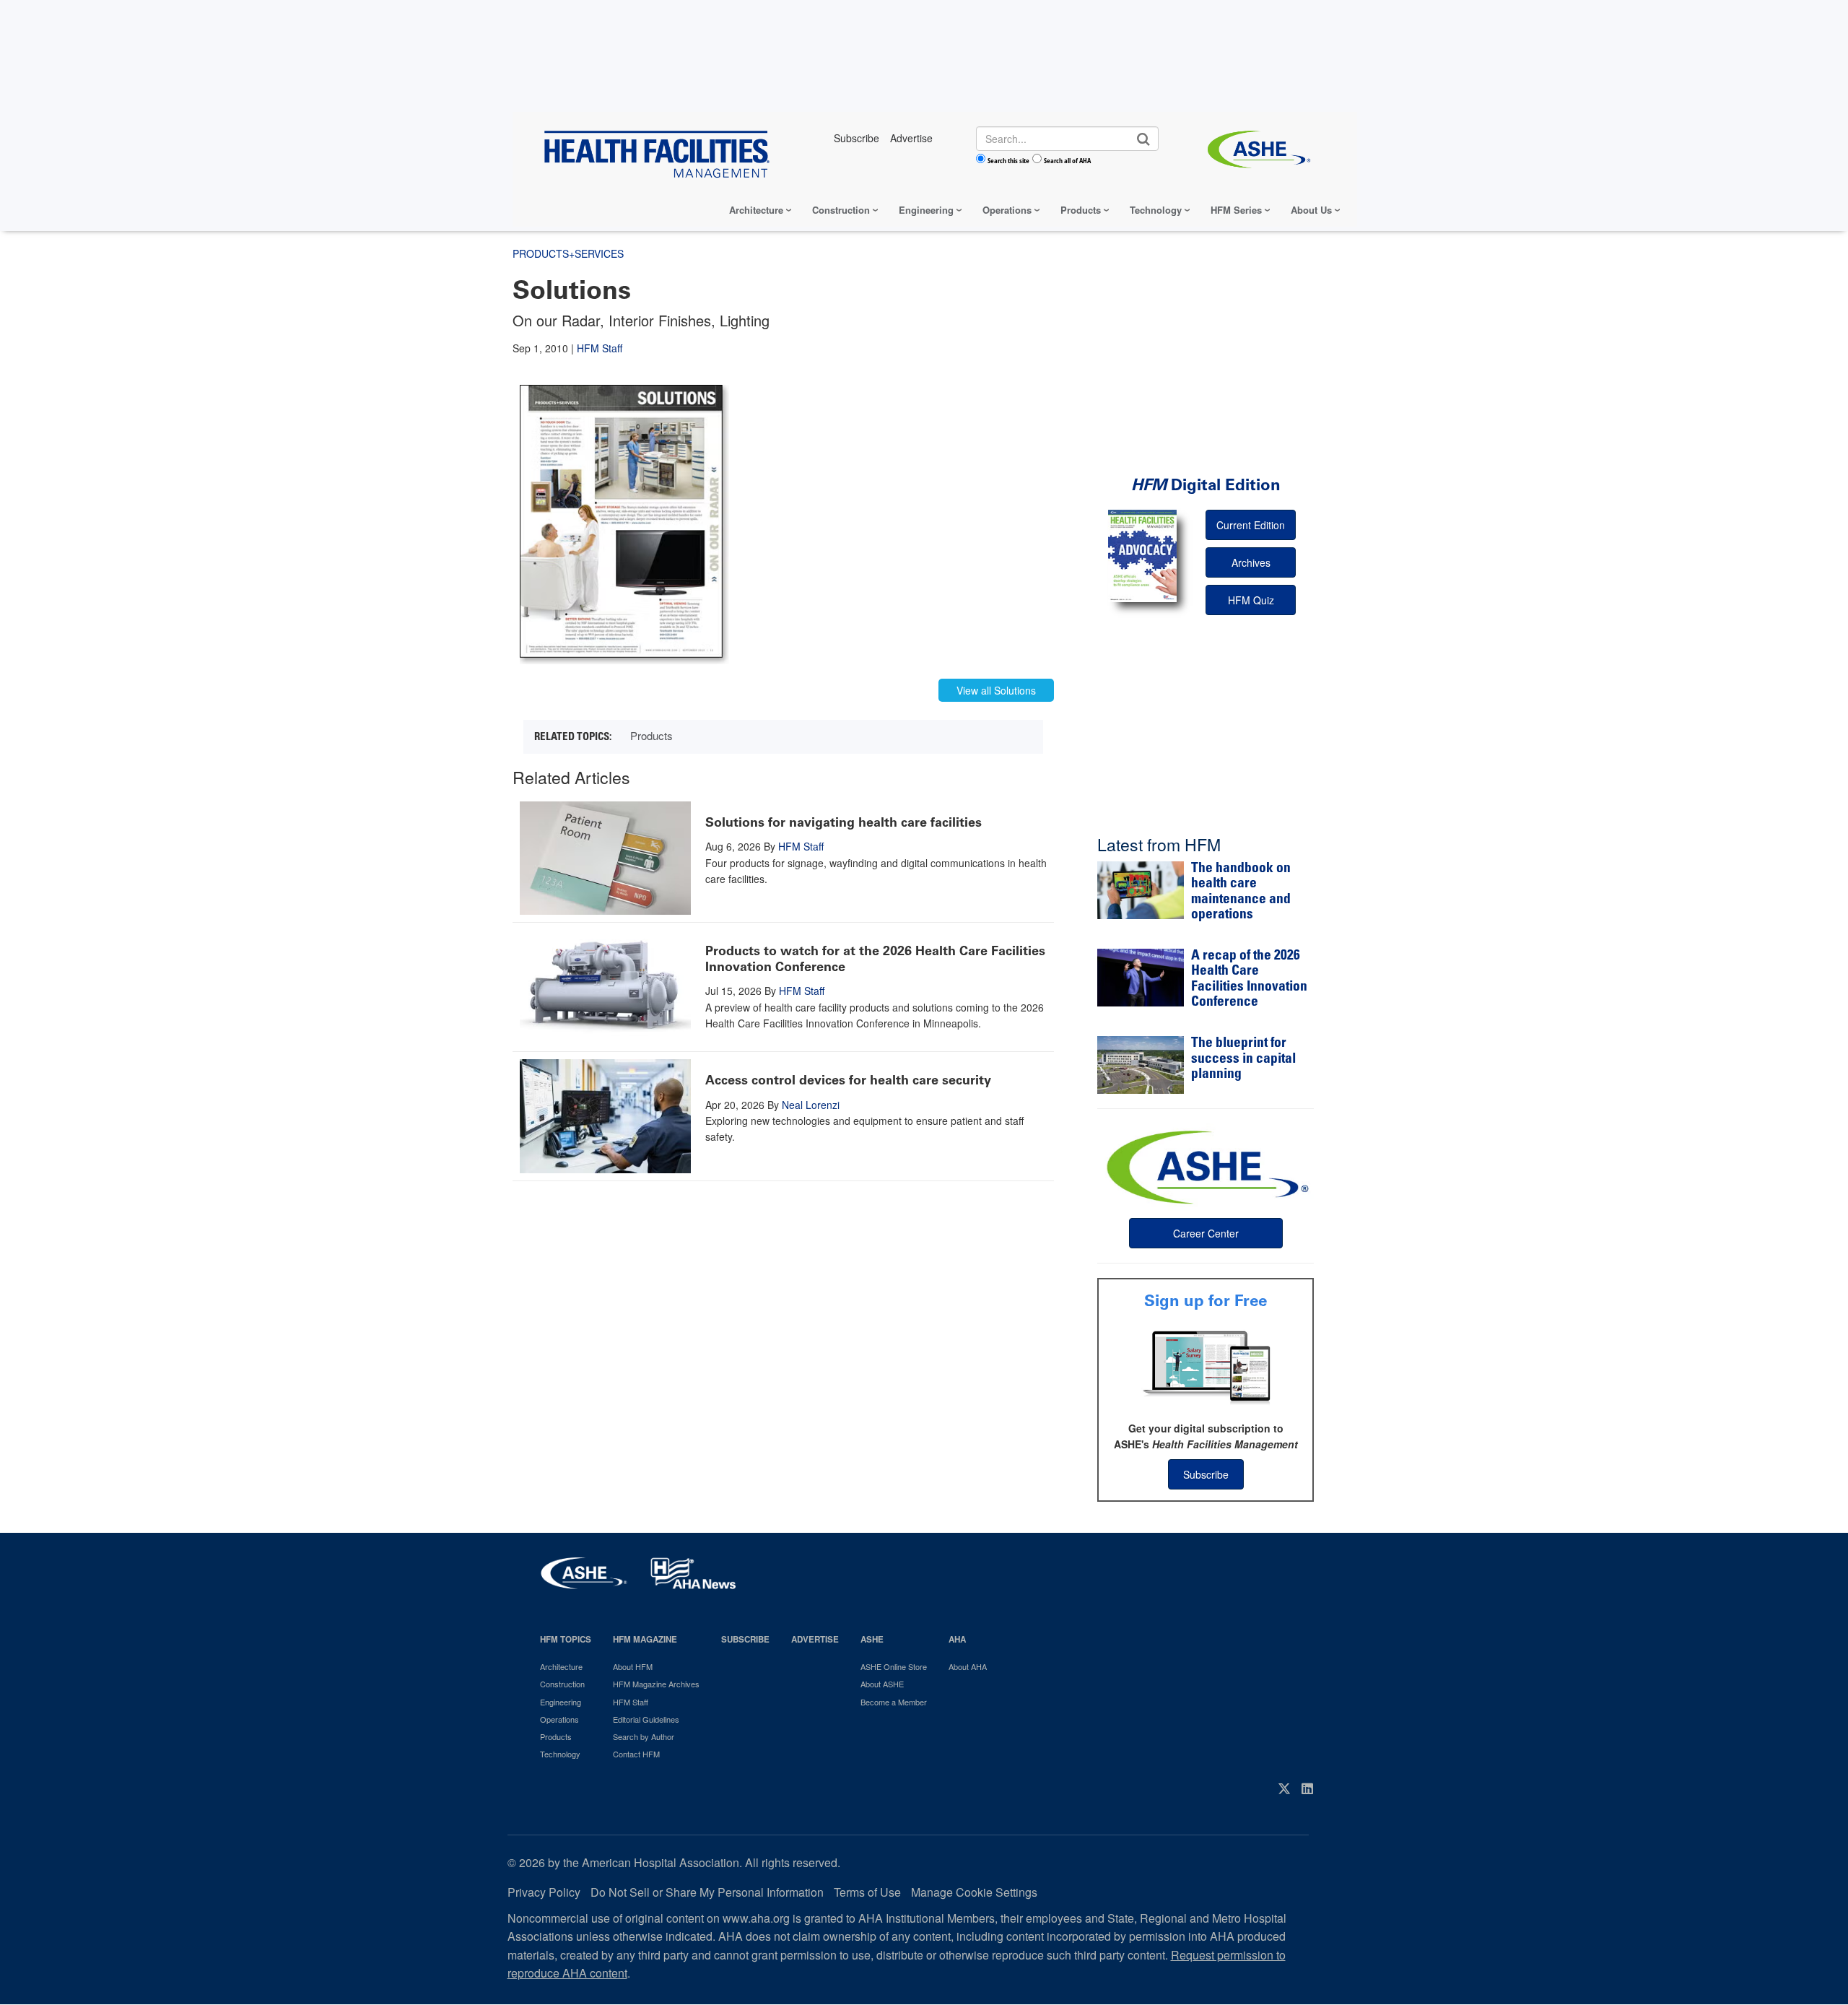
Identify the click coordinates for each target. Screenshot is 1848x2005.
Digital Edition (1206, 485)
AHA (957, 1639)
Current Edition (1251, 525)
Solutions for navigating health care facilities (844, 822)
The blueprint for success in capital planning (1243, 1059)
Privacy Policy (544, 1892)
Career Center (1206, 1233)
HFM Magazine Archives (656, 1684)
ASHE (872, 1639)
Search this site (1008, 160)
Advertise (815, 1639)
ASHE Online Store (894, 1666)
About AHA (968, 1666)
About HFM (633, 1666)
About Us (1311, 210)
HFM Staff (600, 348)
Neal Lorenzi (811, 1105)
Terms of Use (867, 1892)
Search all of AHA (1067, 160)
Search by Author (644, 1736)
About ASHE (882, 1684)
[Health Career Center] (1206, 1165)
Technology (1156, 210)
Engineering (926, 210)
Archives (1251, 562)
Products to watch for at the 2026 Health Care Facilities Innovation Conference (875, 959)
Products (1081, 210)
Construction (841, 210)
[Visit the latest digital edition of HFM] (1142, 556)
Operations (1007, 210)
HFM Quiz (1251, 600)
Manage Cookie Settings (974, 1892)
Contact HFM (636, 1754)
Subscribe (1206, 1474)
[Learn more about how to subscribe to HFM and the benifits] (1206, 1366)
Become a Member (894, 1702)
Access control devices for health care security (848, 1080)
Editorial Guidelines (646, 1719)
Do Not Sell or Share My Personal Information (707, 1892)
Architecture (756, 210)
